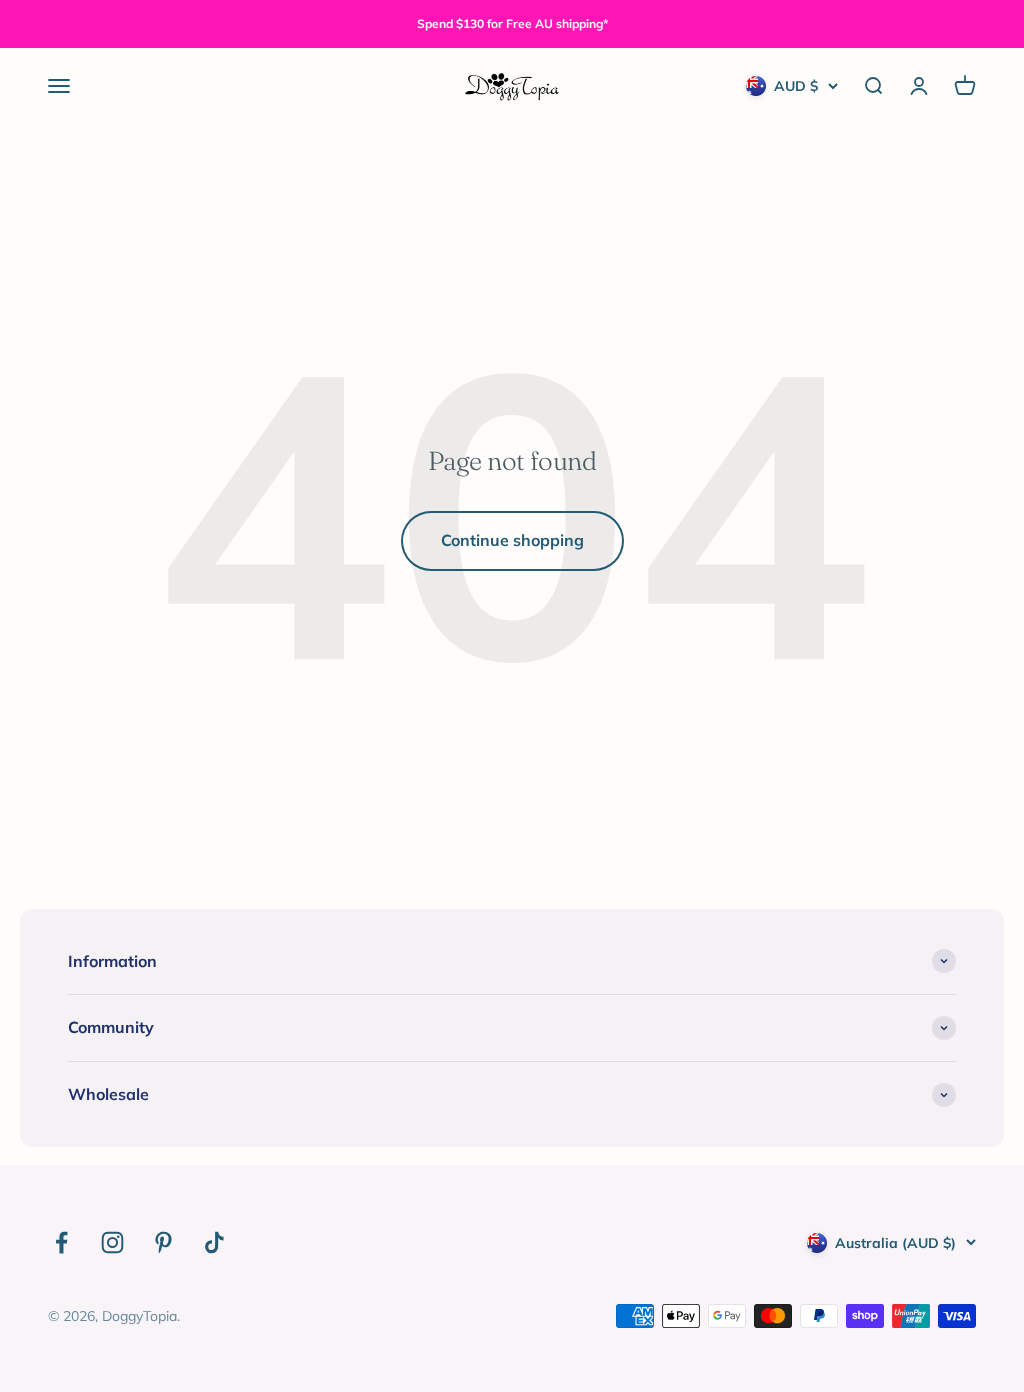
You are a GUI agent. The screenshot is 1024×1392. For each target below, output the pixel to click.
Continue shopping (512, 540)
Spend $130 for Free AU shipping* (512, 23)
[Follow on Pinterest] (163, 1242)
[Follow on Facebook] (61, 1242)
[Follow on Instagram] (112, 1242)
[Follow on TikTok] (214, 1242)
